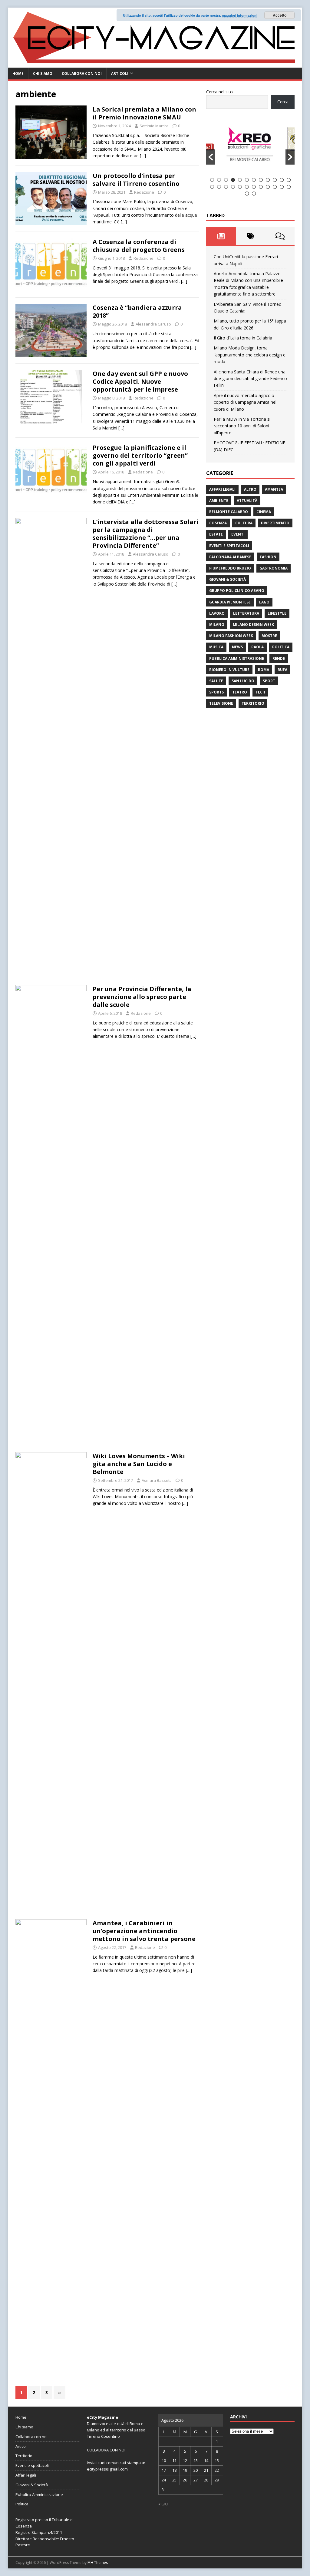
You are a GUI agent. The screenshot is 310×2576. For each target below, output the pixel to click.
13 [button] (212, 187)
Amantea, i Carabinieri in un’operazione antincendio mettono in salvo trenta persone (144, 1931)
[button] (211, 157)
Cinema (264, 512)
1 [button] (212, 180)
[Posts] (221, 236)
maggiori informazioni (240, 15)
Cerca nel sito (219, 92)
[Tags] (251, 236)
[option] (251, 147)
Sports (216, 692)
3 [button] (226, 180)
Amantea (274, 489)
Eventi (238, 534)
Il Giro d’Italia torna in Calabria (243, 338)
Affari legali (222, 489)
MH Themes (98, 2563)
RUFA (282, 670)
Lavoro (217, 613)
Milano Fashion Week (231, 636)
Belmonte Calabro (229, 512)
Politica (281, 647)
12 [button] (289, 180)
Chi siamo (43, 74)
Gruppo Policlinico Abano (237, 591)
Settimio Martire (154, 126)
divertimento (275, 523)
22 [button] (275, 187)
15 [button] (226, 187)
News (237, 647)
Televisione (221, 703)
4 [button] (233, 180)
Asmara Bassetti (157, 1480)
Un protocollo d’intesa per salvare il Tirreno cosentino (136, 180)
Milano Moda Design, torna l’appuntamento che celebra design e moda (250, 355)
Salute (216, 681)
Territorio (253, 703)
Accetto (280, 15)
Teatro (240, 692)
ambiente (219, 501)
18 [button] (247, 187)
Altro (250, 489)
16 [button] (233, 187)
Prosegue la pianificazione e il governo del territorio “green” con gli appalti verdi (140, 455)
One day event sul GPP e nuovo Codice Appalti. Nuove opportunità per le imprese (140, 381)
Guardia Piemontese (230, 602)
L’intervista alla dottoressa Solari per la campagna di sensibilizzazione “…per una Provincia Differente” (146, 534)
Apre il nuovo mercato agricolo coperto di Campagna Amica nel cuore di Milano (245, 402)
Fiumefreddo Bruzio (230, 568)
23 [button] (282, 187)
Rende (279, 658)
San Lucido (243, 681)
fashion (268, 557)
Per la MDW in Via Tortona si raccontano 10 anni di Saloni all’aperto (242, 426)
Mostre (269, 636)
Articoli (120, 74)
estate (216, 534)
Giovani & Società (228, 579)
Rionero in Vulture (229, 670)
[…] (143, 156)
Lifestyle (277, 613)
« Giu (163, 2504)
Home (18, 74)
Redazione (144, 192)
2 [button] (219, 180)
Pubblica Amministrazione (237, 658)
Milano (217, 625)
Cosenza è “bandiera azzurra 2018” (137, 311)
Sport (269, 681)
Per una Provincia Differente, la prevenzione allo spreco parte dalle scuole (142, 997)
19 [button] (254, 187)
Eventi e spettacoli (229, 546)
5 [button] (240, 180)
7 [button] (254, 180)
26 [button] (254, 194)
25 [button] (247, 194)
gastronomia (274, 568)
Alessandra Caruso (153, 324)
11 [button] (282, 180)
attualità (247, 501)
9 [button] (268, 180)
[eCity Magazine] (155, 64)
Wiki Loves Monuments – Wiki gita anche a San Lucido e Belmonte (139, 1464)
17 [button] (240, 187)
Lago (264, 602)
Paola (257, 647)
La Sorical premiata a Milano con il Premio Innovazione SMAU (144, 113)
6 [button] (247, 180)
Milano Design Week (253, 625)
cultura (244, 523)
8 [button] (261, 180)
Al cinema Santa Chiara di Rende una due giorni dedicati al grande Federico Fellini (250, 379)
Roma (264, 670)
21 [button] (268, 187)
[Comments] (280, 236)
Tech (260, 692)
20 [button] (261, 187)
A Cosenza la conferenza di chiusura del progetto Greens (139, 246)
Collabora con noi (82, 74)
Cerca (283, 102)
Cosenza (218, 523)
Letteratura (246, 613)
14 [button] (219, 187)
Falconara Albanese (230, 557)
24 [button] (289, 187)
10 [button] (275, 180)
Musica (216, 647)
